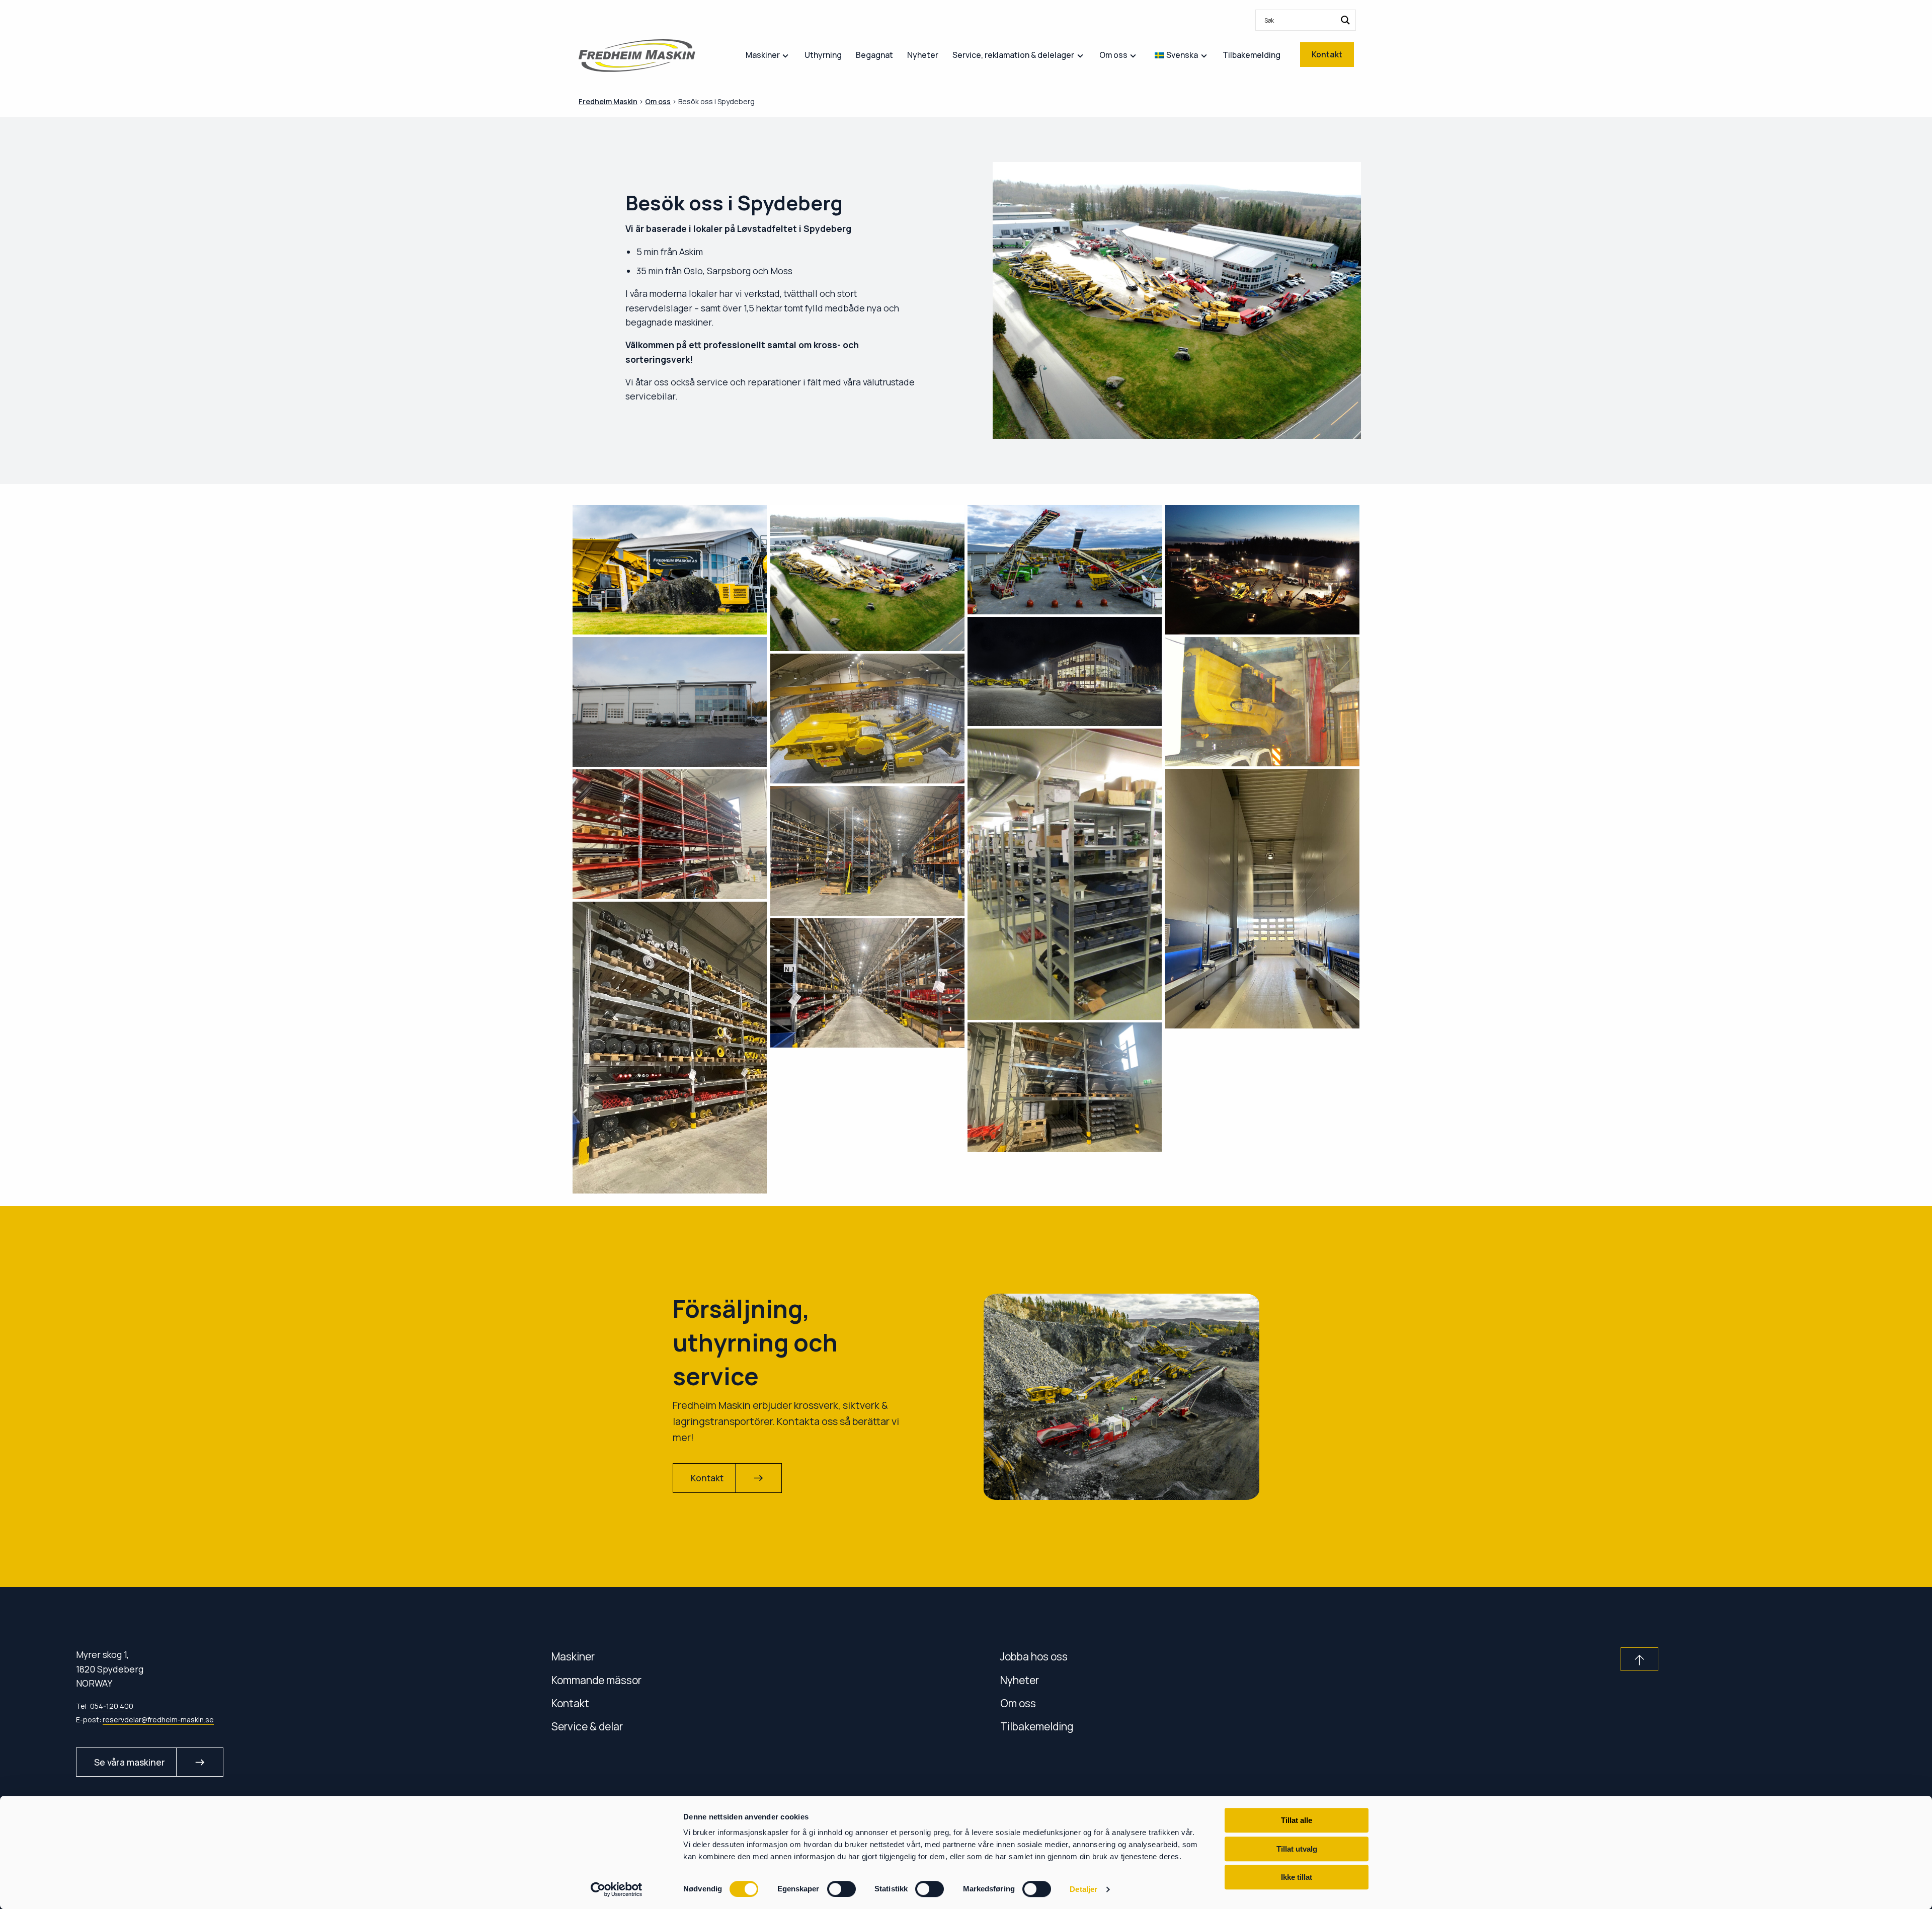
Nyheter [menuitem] (923, 55)
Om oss (1018, 1703)
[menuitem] (1306, 20)
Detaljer (1083, 1889)
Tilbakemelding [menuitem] (1252, 55)
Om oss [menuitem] (1113, 55)
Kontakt (570, 1703)
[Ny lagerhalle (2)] (670, 1048)
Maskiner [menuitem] (763, 55)
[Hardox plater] (670, 834)
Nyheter (1020, 1680)
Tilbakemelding (1037, 1726)
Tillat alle (1297, 1820)
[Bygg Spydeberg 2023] (670, 570)
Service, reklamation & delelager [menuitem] (1013, 55)
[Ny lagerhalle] (868, 983)
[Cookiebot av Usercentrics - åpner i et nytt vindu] (617, 1889)
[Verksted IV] (868, 719)
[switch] (841, 1889)
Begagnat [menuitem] (874, 55)
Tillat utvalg (1297, 1849)
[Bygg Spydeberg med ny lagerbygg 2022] (868, 578)
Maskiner (573, 1656)
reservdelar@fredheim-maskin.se (158, 1720)
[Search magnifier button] (1345, 20)
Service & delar (587, 1726)
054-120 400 (112, 1706)
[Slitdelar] (1065, 1087)
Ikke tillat (1297, 1877)
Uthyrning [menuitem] (823, 55)
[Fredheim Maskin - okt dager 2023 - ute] (1065, 560)
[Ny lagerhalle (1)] (868, 851)
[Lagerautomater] (1263, 898)
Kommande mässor (596, 1680)
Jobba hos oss (1034, 1656)
